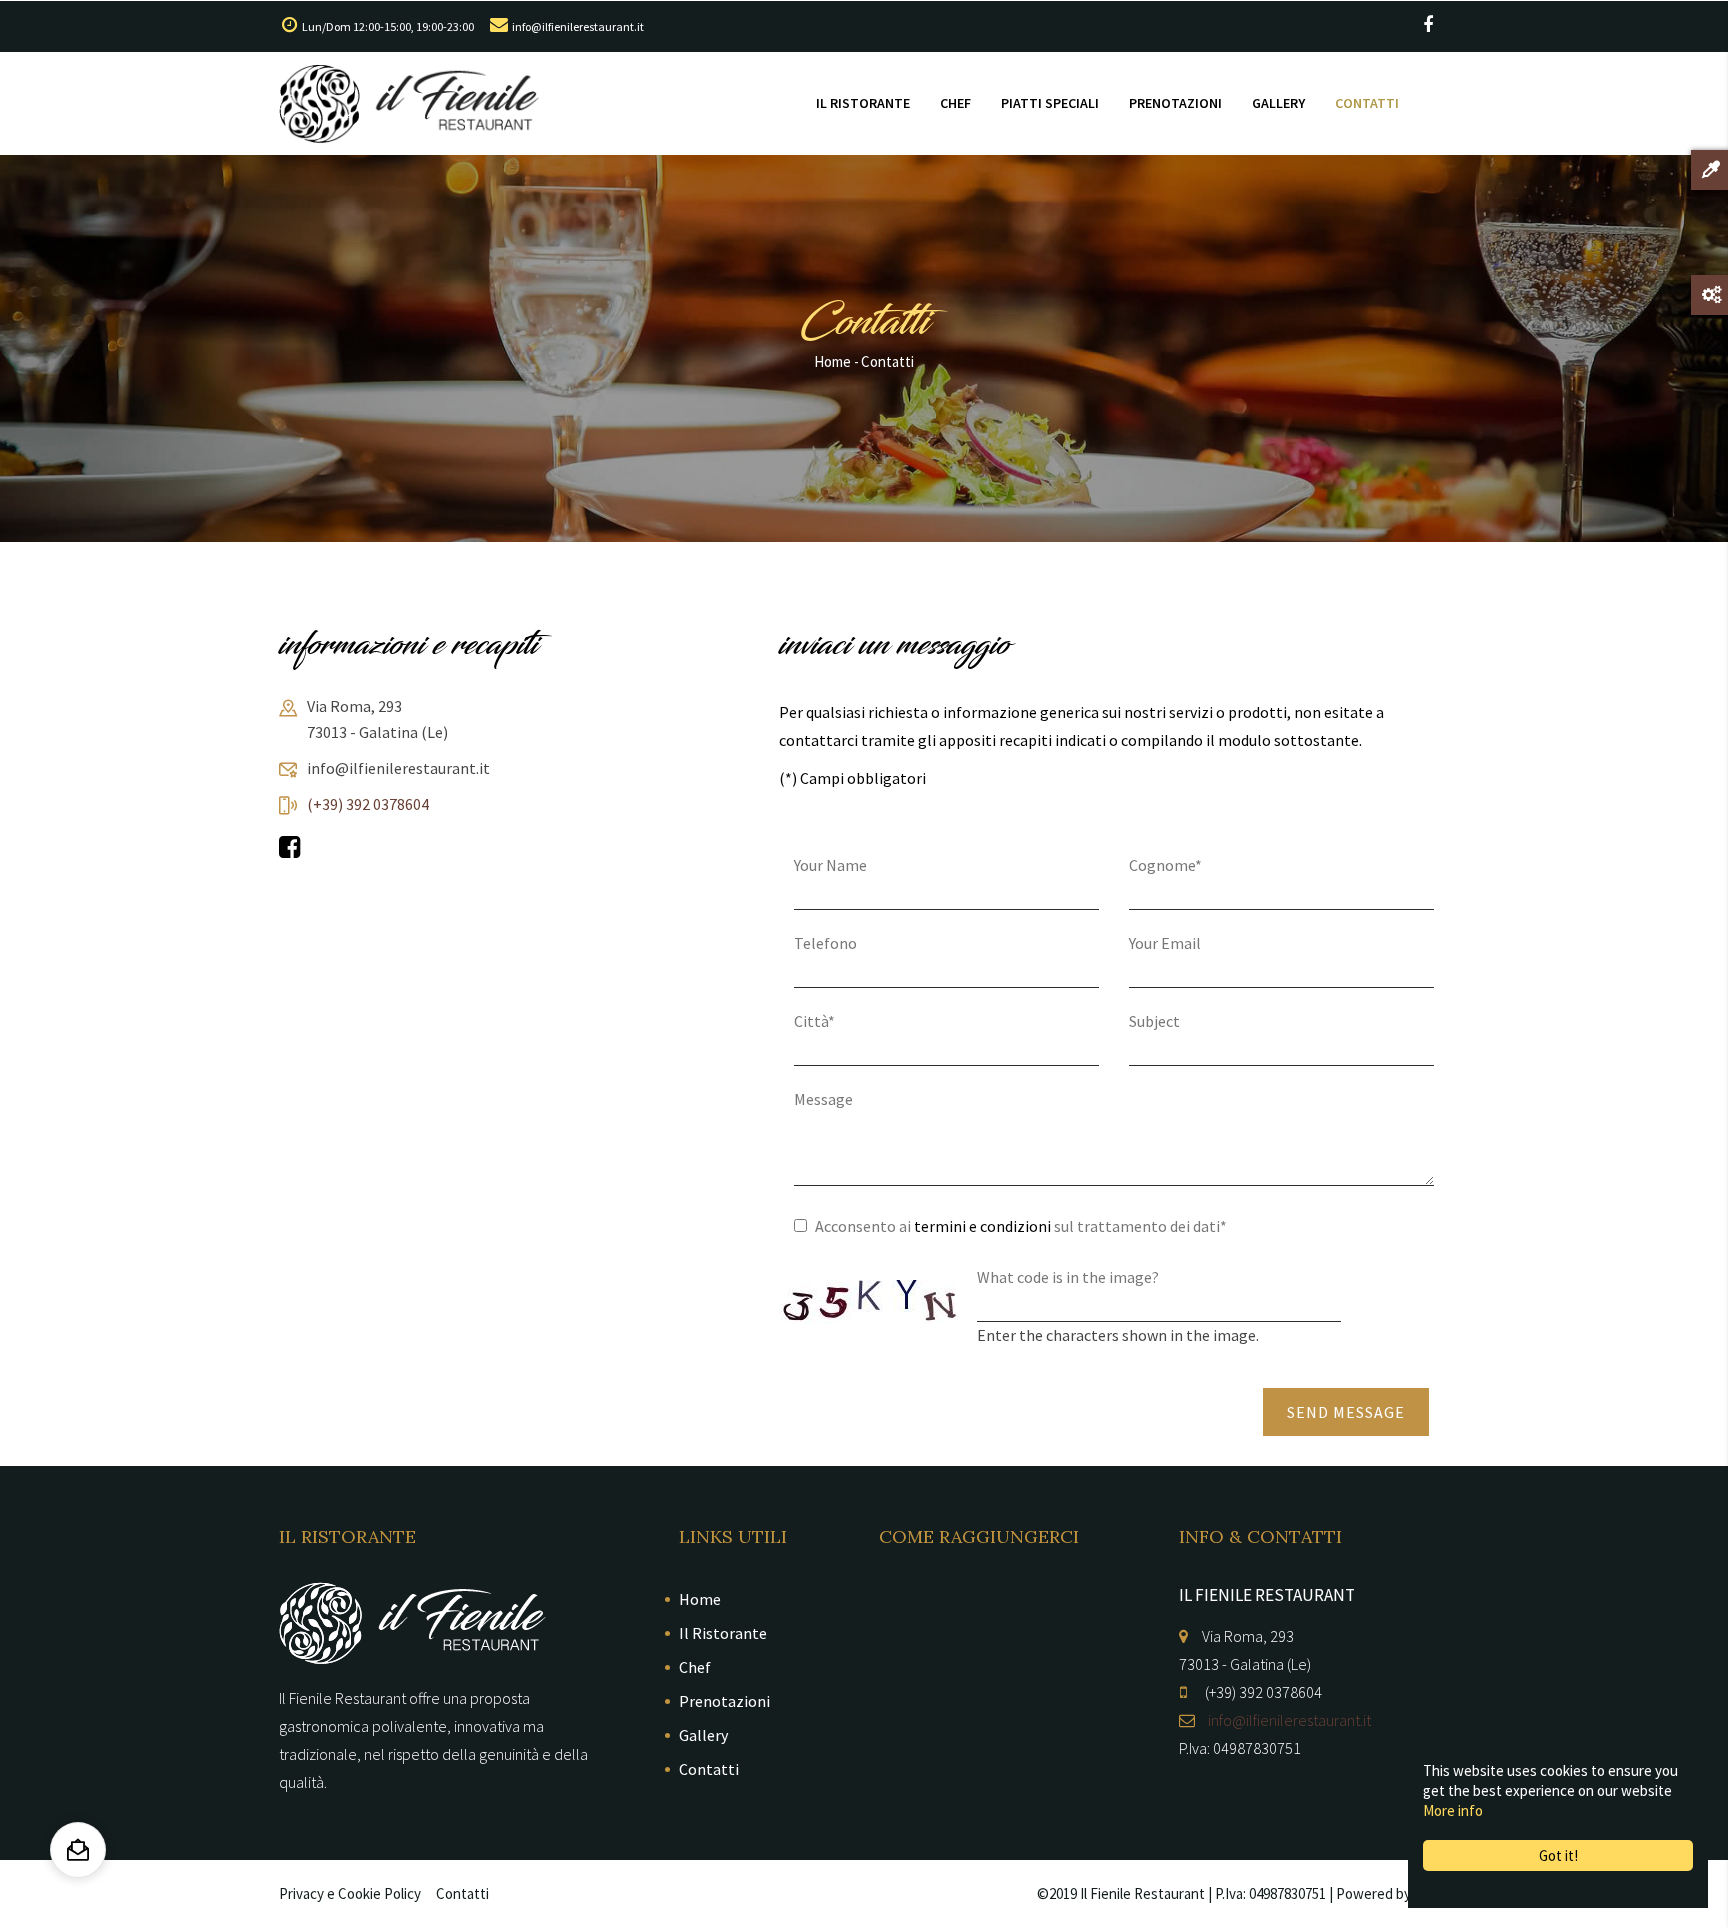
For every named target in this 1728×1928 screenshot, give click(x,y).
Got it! (1558, 1855)
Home (832, 361)
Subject (1154, 1021)
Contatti (1367, 103)
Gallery (1278, 103)
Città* (814, 1021)
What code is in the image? (1068, 1277)
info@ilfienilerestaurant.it (578, 26)
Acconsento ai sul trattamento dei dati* (1021, 1226)
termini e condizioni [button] (982, 1226)
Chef (955, 103)
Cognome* (1165, 865)
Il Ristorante (863, 103)
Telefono (825, 943)
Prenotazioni (1175, 103)
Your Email (1165, 943)
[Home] (409, 104)
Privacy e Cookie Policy (350, 1893)
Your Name (830, 865)
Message (823, 1099)
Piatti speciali (1050, 103)
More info (1453, 1810)
